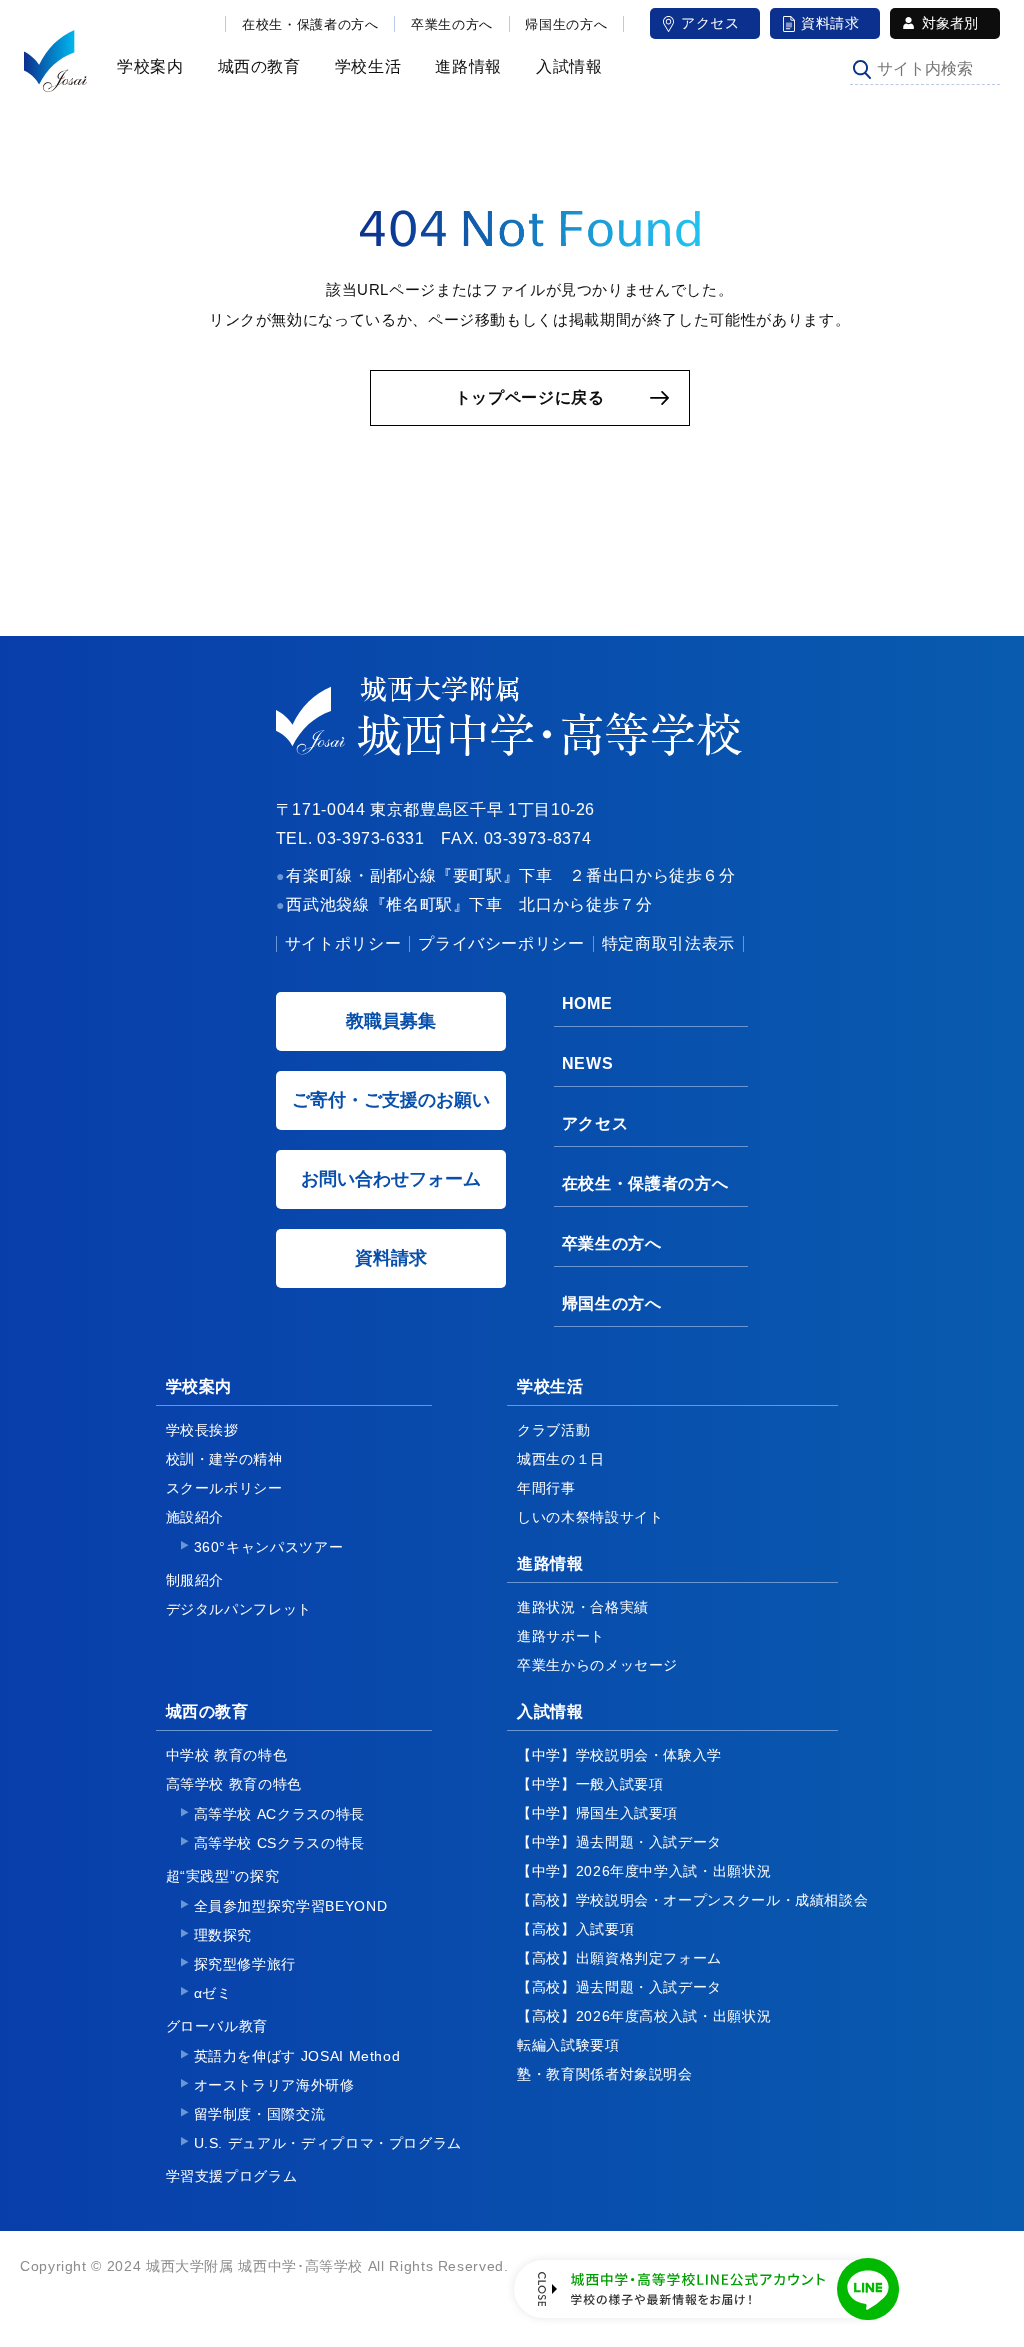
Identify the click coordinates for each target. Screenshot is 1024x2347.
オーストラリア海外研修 (274, 2085)
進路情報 (465, 66)
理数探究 (223, 1935)
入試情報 (566, 66)
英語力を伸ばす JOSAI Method (297, 2056)
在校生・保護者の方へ (310, 24)
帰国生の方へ (566, 24)
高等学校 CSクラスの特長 (279, 1843)
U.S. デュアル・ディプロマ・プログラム (328, 2143)
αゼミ (213, 1993)
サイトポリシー (343, 943)
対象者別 (950, 23)
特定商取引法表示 (668, 943)
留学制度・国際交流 (260, 2114)
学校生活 (365, 66)
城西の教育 (256, 66)
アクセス (710, 23)
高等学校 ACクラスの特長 (279, 1814)
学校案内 (147, 66)
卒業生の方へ (452, 24)
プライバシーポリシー (501, 943)
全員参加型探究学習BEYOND (291, 1906)
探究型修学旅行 (245, 1964)
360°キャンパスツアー (269, 1547)
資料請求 (830, 23)
